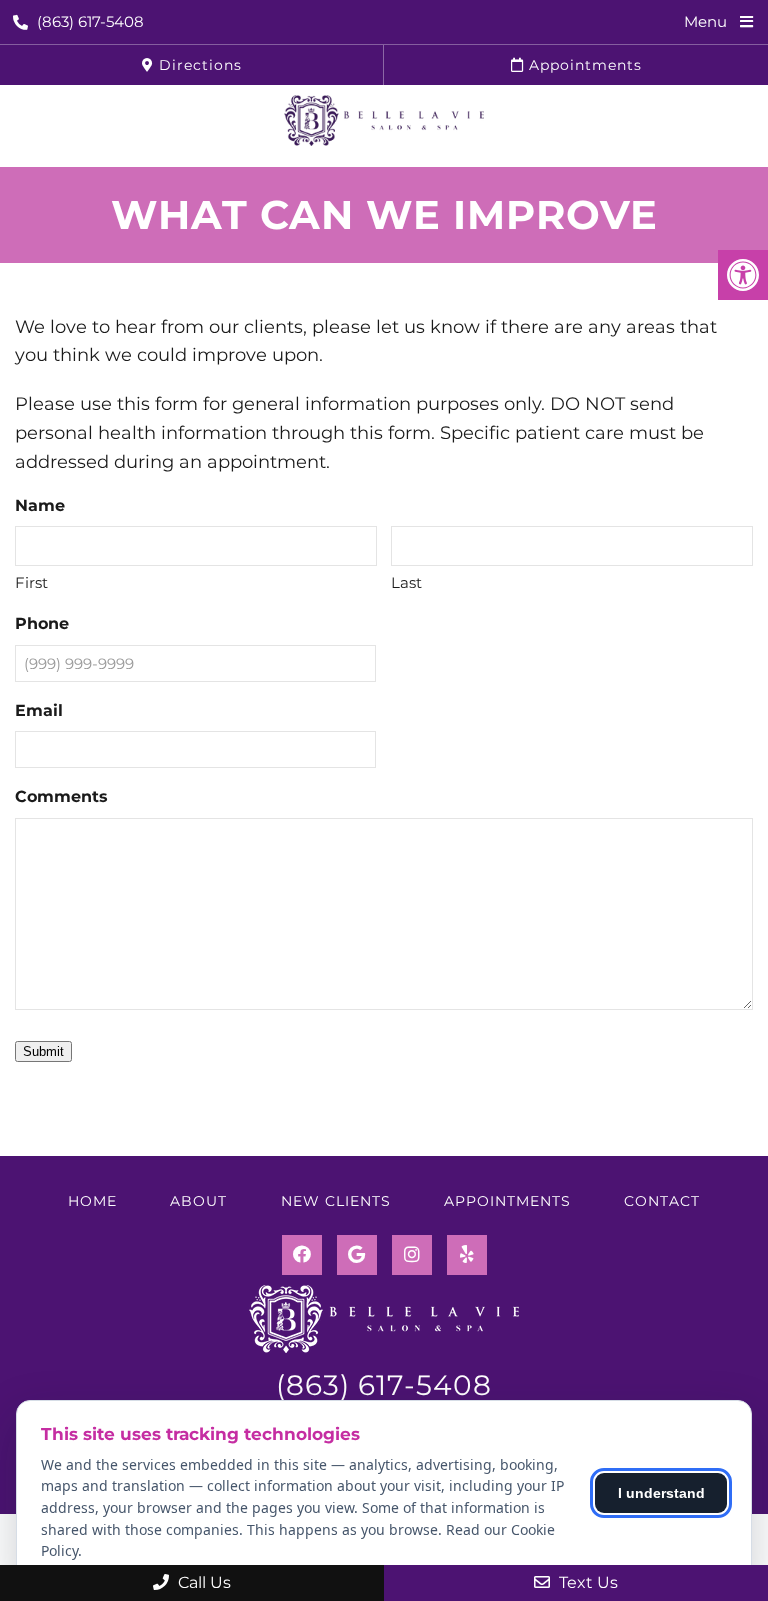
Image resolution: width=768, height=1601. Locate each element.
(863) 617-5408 (90, 21)
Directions (198, 65)
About (198, 1201)
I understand (661, 1493)
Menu (705, 21)
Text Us (586, 1582)
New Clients (336, 1201)
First (31, 582)
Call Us (202, 1582)
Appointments (583, 65)
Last (406, 582)
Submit (43, 1051)
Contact (662, 1201)
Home (92, 1201)
